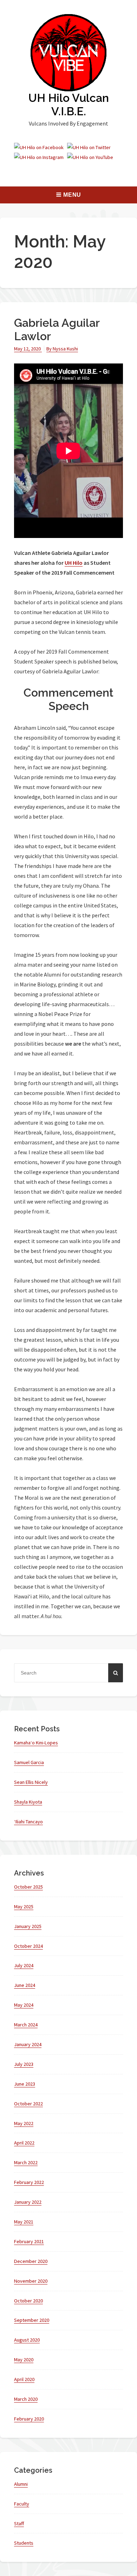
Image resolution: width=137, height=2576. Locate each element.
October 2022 (28, 2104)
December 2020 (31, 2261)
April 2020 (24, 2379)
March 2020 (26, 2399)
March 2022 (26, 2162)
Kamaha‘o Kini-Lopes (36, 1743)
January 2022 (28, 2202)
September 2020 (32, 2320)
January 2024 (28, 2044)
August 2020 (27, 2340)
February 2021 (29, 2241)
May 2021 (24, 2222)
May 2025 (24, 1907)
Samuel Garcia (29, 1762)
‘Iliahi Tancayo (28, 1822)
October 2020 (28, 2301)
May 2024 (24, 2005)
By (62, 349)
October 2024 (28, 1946)
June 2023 (25, 2084)
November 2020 (31, 2281)
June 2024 (25, 1985)
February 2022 (29, 2182)
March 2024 (26, 2025)
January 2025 (28, 1926)
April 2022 (24, 2143)
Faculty (22, 2504)
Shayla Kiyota (28, 1802)
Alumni (21, 2484)
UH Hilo (74, 563)
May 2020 (24, 2360)
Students (24, 2543)
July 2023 (24, 2064)
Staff (19, 2523)
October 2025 (28, 1887)
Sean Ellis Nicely (31, 1782)
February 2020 (29, 2419)
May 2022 (24, 2123)
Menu (72, 195)
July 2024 (24, 1965)
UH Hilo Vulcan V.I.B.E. (69, 105)
